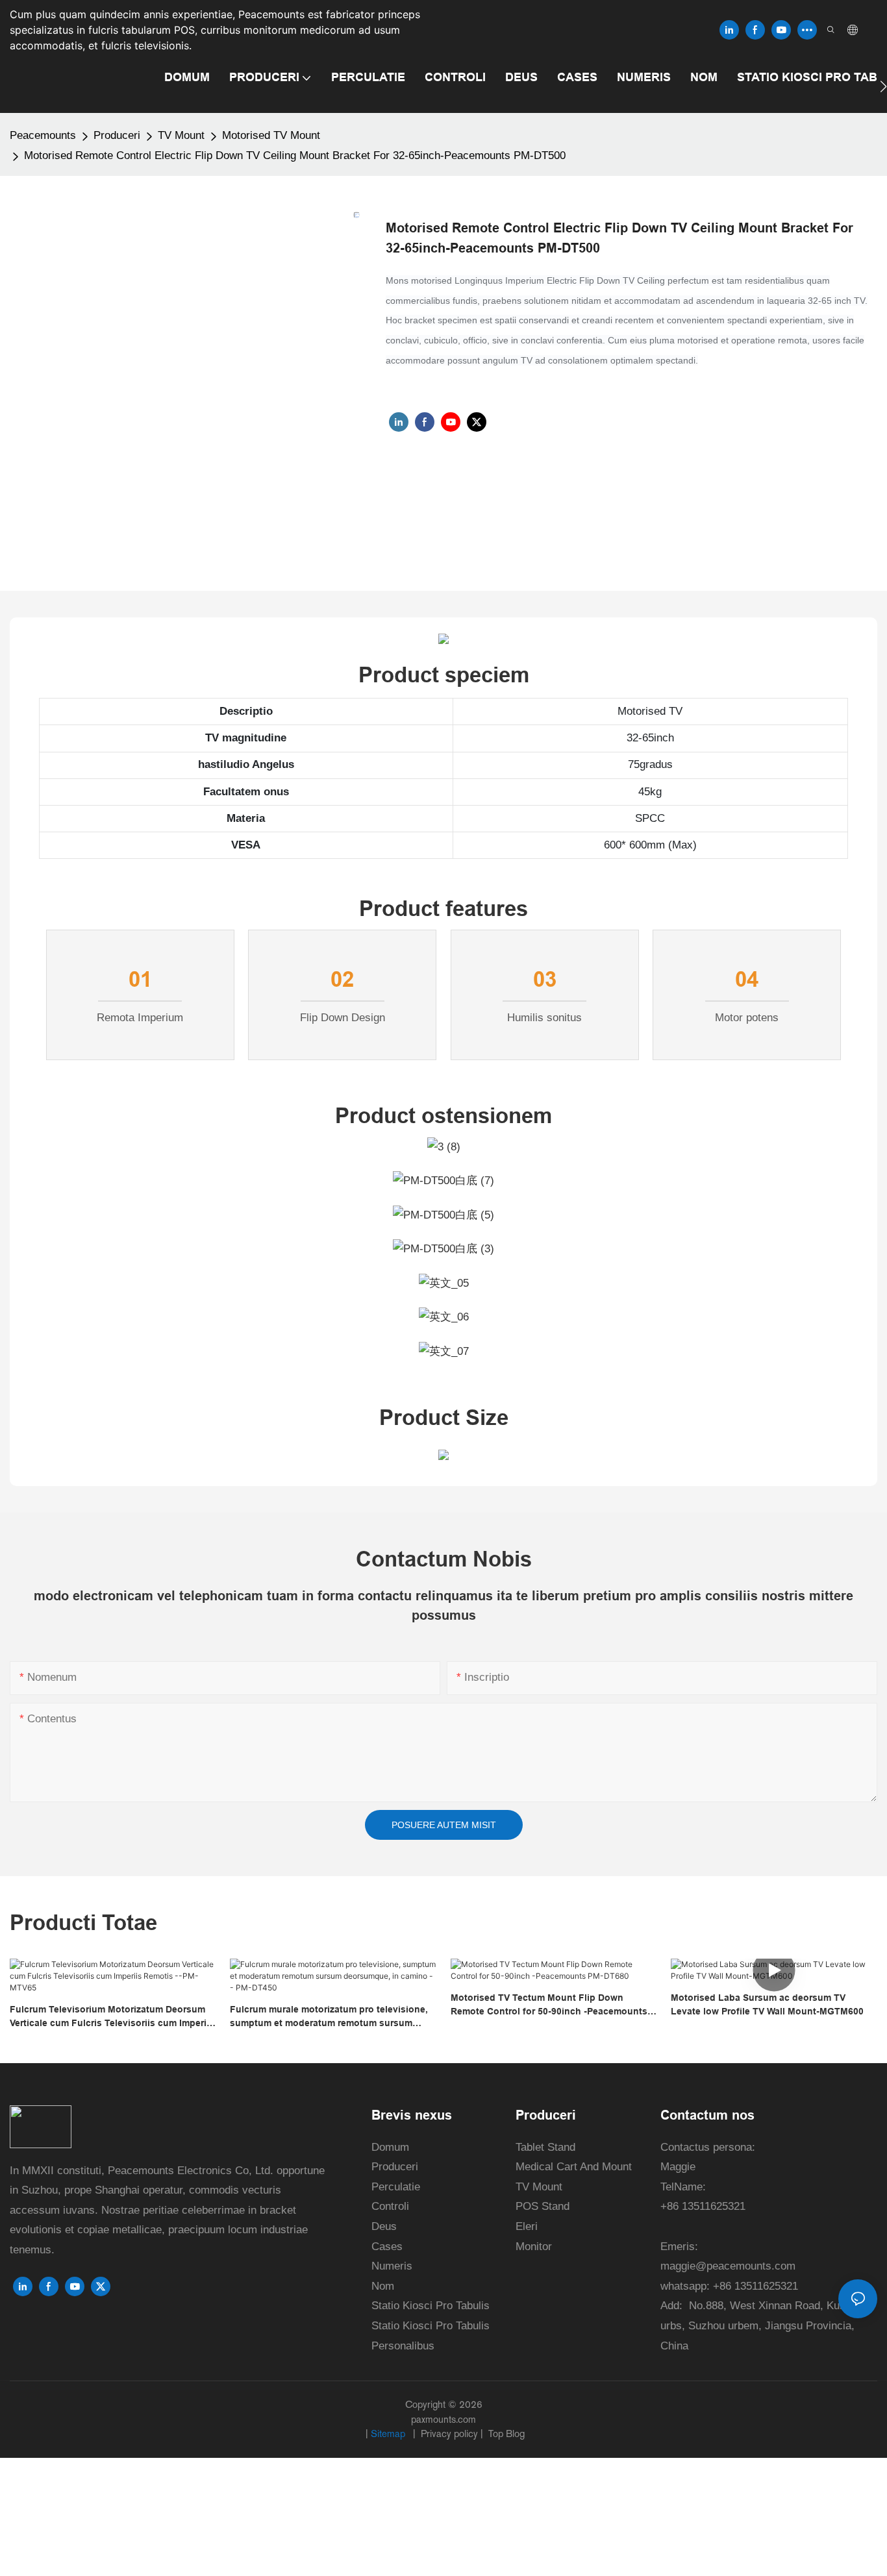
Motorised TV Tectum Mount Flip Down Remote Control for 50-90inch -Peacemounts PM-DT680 (549, 2005)
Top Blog (505, 2434)
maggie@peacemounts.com (728, 2266)
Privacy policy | (452, 2434)
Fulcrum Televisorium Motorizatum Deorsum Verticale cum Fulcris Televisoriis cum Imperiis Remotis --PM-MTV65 (112, 2017)
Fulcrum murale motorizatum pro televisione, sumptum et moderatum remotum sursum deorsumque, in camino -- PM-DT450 (329, 2017)
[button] (883, 86)
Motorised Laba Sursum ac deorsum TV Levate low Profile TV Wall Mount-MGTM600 (767, 2004)
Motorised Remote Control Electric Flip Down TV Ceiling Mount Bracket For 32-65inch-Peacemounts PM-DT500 (295, 155)
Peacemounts (43, 135)
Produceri (117, 135)
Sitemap (389, 2434)
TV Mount (181, 135)
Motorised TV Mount (271, 135)
